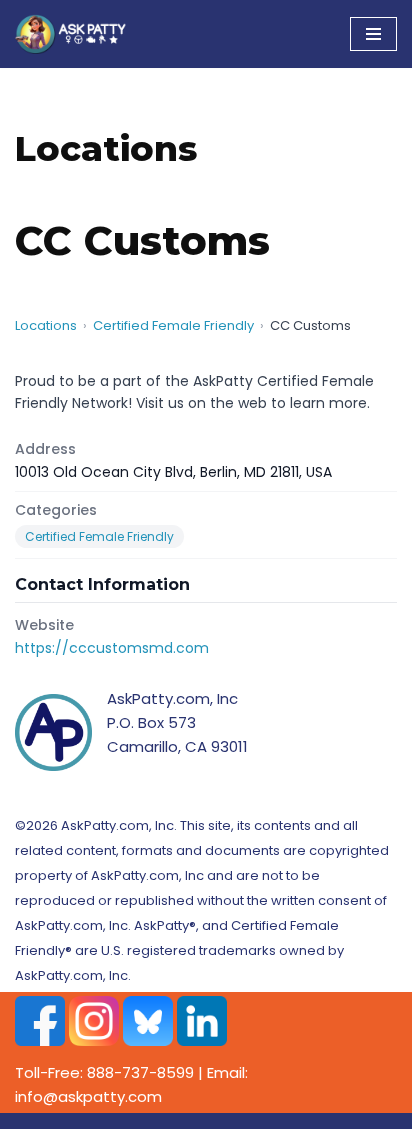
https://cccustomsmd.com (112, 648)
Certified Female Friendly (173, 325)
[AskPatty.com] (75, 34)
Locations (46, 325)
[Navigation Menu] (373, 34)
